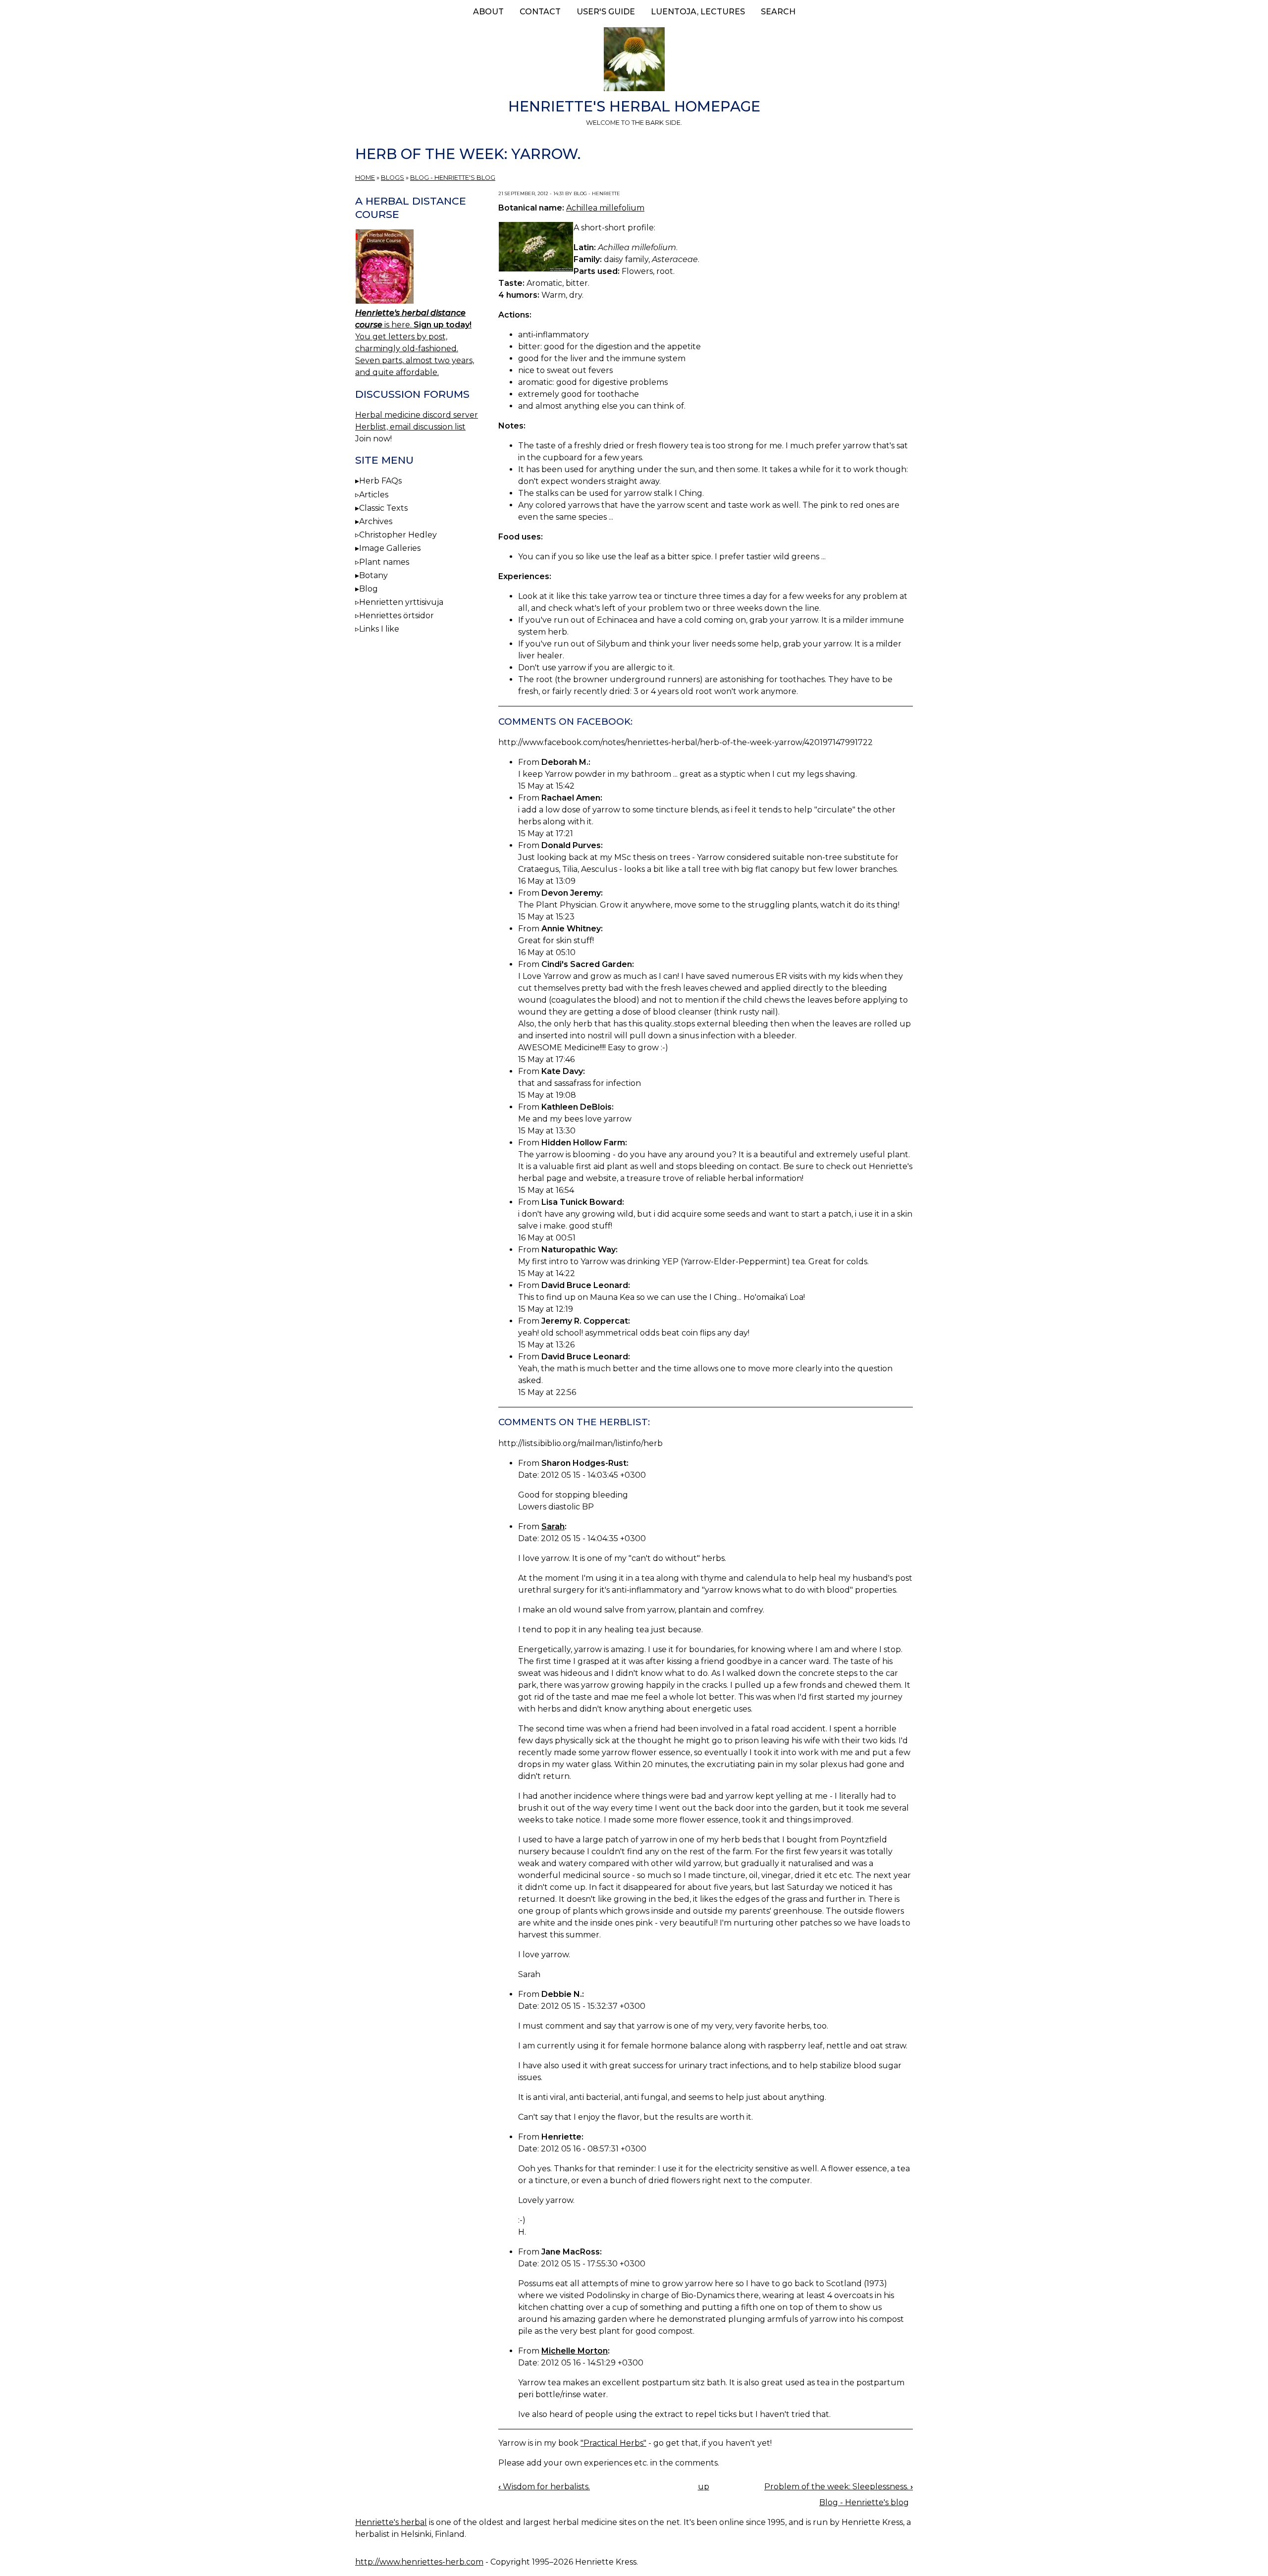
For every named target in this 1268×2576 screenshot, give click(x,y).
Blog (369, 589)
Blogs (393, 178)
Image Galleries (390, 548)
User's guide (606, 12)
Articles (374, 495)
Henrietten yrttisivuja (401, 602)
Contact (540, 12)
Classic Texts (383, 508)
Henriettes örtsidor (396, 616)
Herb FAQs (380, 481)
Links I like (379, 629)
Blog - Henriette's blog (453, 178)
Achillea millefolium (605, 208)
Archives (376, 521)
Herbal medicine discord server (417, 415)
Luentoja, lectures (698, 12)
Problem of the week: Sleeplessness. (839, 2487)
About (488, 12)
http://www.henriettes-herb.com (419, 2562)
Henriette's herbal (391, 2522)
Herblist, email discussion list (410, 427)
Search (778, 12)
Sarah (553, 1527)
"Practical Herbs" (613, 2443)
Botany (373, 575)
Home (365, 178)
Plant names (384, 562)
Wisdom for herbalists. (544, 2487)
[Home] (634, 61)
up (704, 2487)
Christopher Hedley (398, 535)
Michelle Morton (575, 2351)
